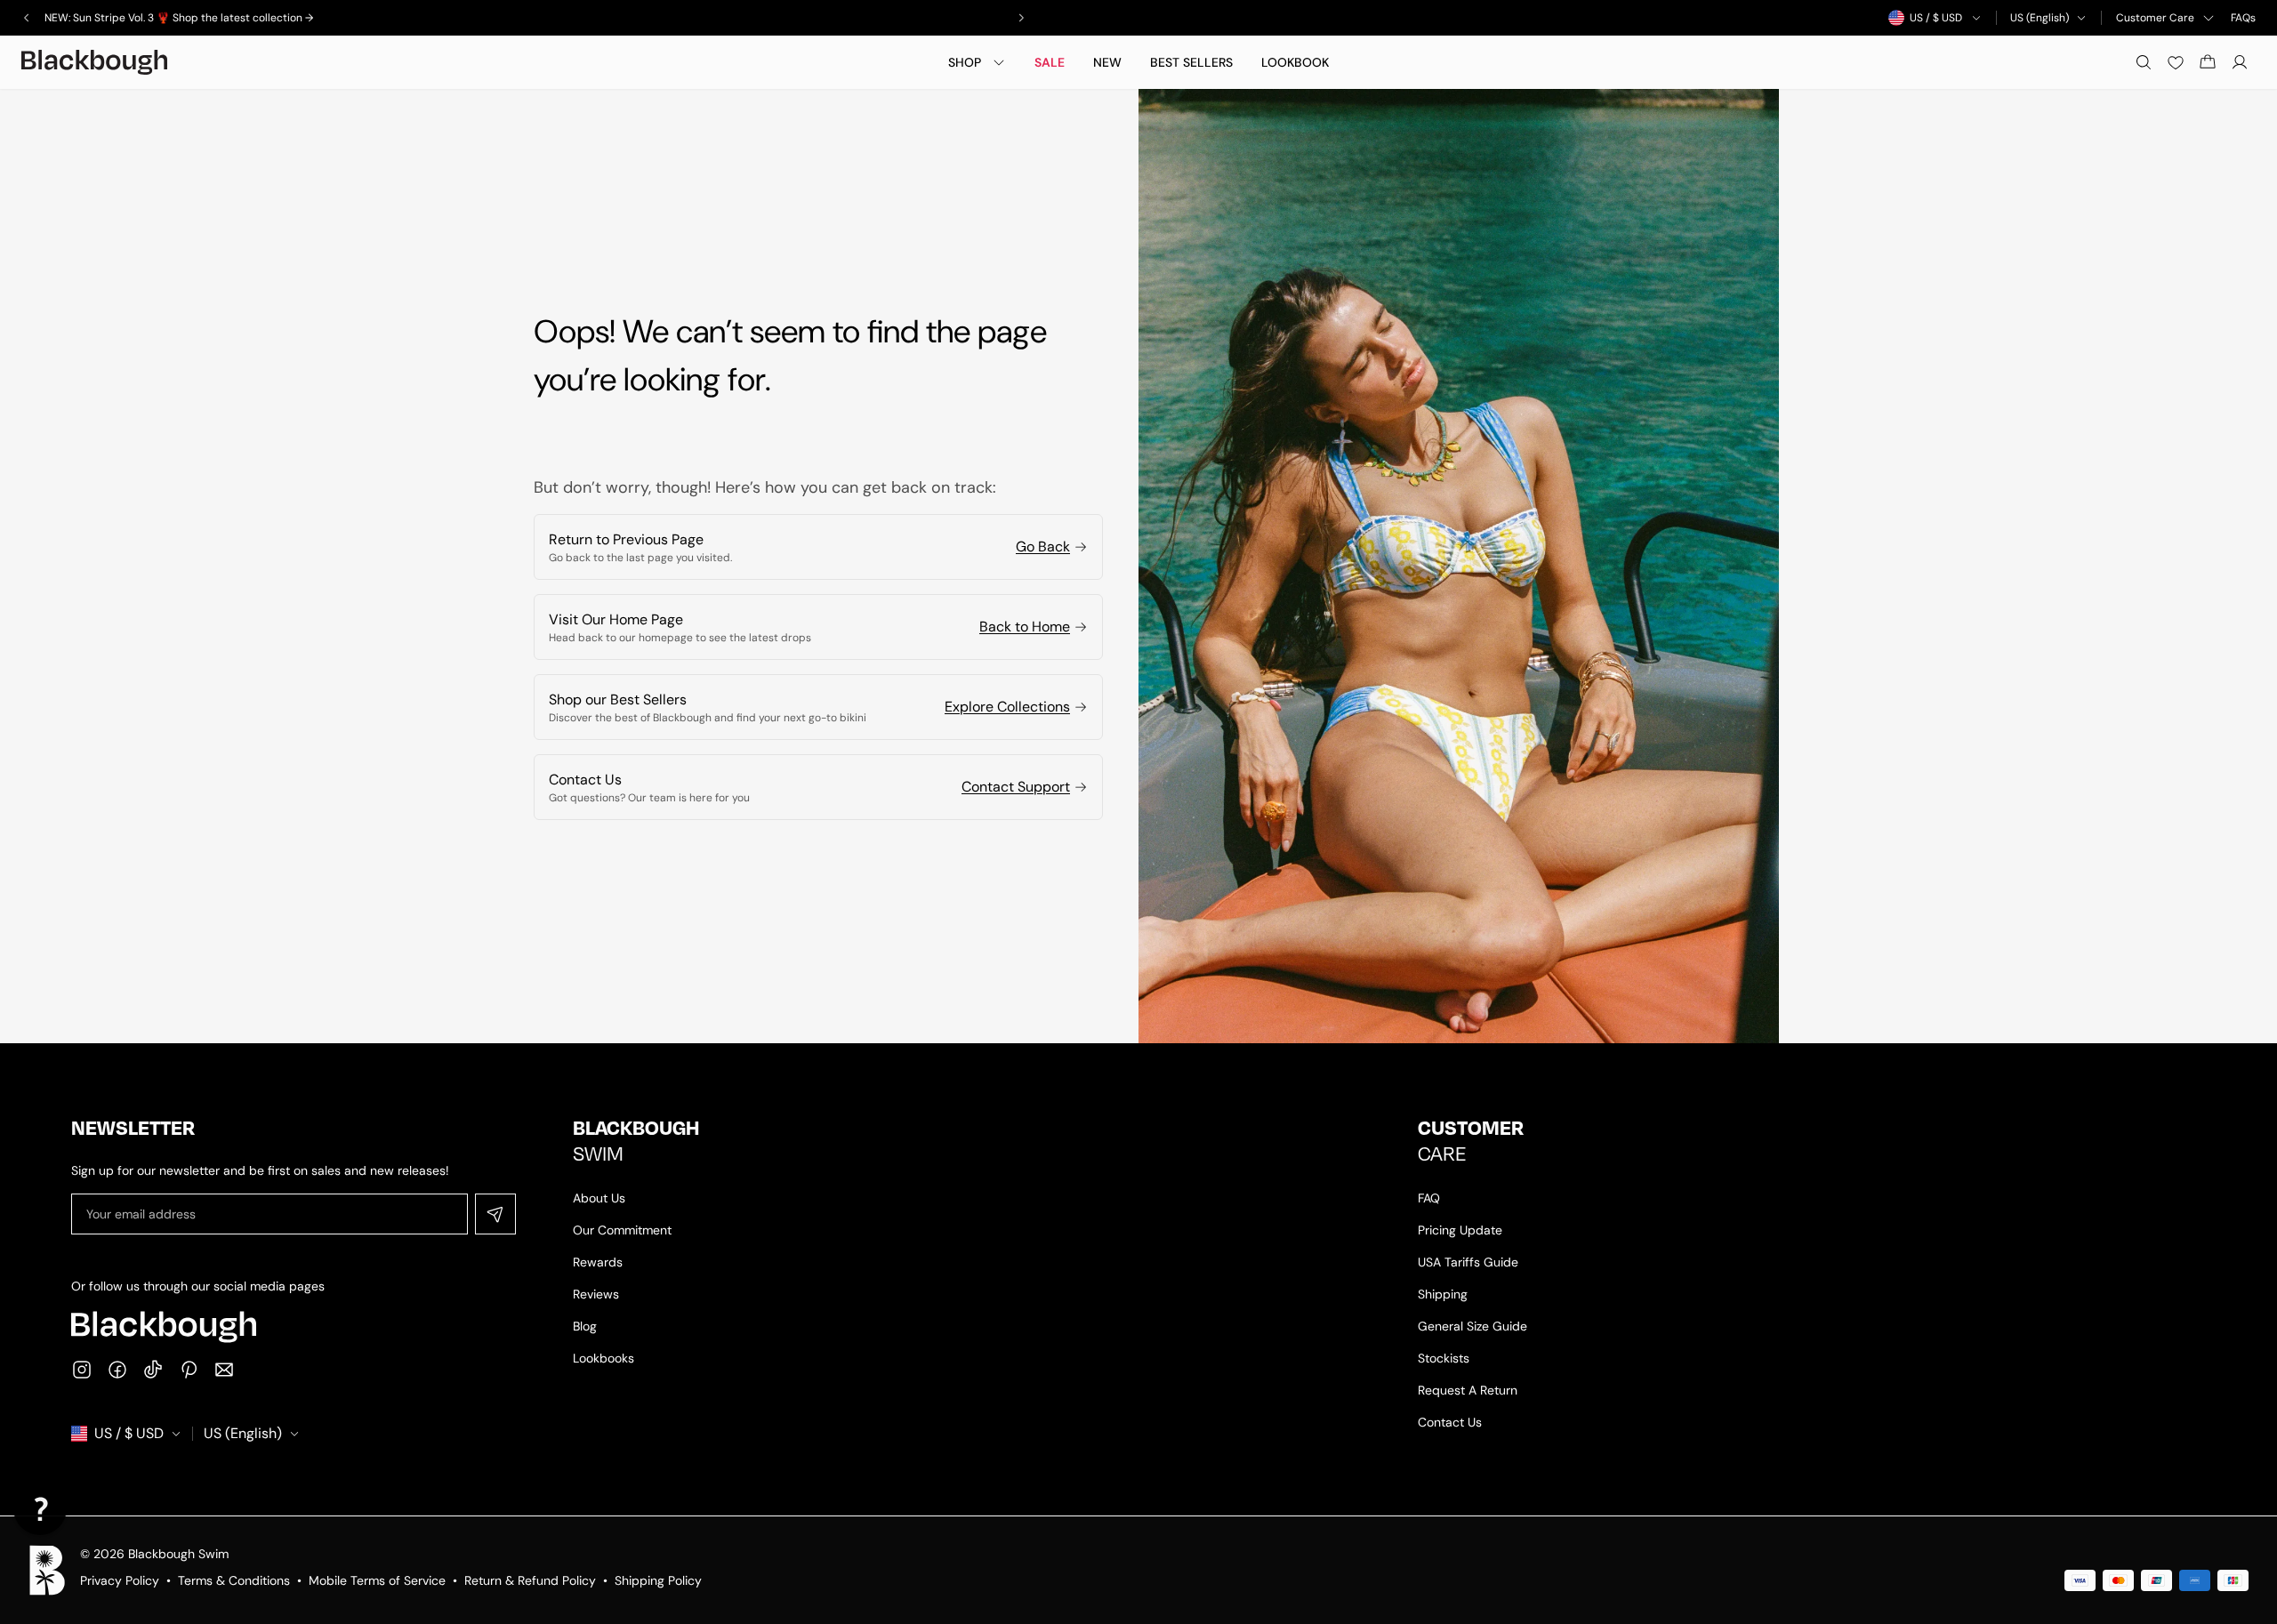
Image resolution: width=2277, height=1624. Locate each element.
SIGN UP (1139, 972)
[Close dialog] (1316, 624)
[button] (40, 1508)
